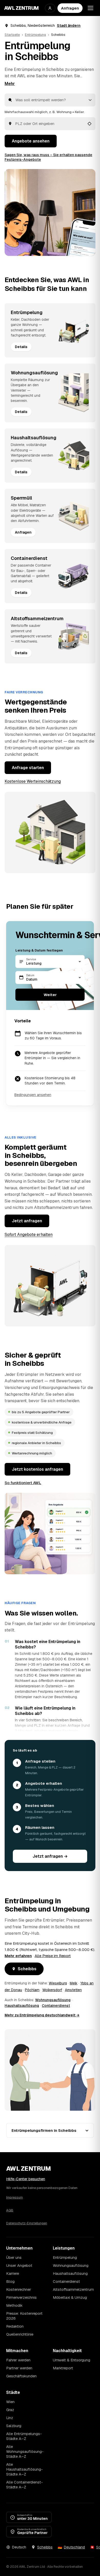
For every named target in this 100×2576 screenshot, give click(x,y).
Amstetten (73, 1990)
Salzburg (14, 2426)
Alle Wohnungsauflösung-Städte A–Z (25, 2451)
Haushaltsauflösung (22, 2006)
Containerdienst (56, 2006)
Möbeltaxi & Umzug (70, 2297)
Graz (10, 2410)
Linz (10, 2418)
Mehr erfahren (18, 1956)
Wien (10, 2402)
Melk (74, 1983)
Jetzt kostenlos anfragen (37, 1469)
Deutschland (74, 2547)
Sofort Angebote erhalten (29, 1235)
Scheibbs (27, 1969)
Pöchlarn (32, 1990)
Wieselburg (58, 1983)
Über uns (14, 2257)
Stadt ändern (69, 26)
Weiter (50, 995)
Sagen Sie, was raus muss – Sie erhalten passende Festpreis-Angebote (48, 157)
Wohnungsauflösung (53, 2000)
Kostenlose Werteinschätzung (33, 781)
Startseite (12, 35)
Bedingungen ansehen (33, 1095)
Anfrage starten (28, 768)
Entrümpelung (35, 35)
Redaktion (15, 2326)
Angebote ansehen (31, 141)
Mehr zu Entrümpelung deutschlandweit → (42, 2015)
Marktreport (63, 2368)
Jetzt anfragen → (50, 1856)
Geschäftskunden (21, 2376)
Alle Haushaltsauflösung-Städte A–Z (24, 2469)
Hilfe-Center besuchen (26, 2179)
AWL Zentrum (21, 8)
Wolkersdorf (52, 1990)
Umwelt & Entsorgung (72, 2360)
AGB (10, 2210)
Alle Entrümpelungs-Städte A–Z (24, 2436)
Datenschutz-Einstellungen (27, 2223)
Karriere (13, 2273)
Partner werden (19, 2368)
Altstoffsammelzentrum (73, 2289)
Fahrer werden (18, 2360)
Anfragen (70, 8)
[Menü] (91, 8)
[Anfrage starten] (50, 212)
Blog (10, 2281)
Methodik (14, 2305)
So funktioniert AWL (23, 1483)
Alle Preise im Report (53, 1956)
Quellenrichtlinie (20, 2334)
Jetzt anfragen (27, 1221)
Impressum (14, 2197)
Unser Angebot (19, 2265)
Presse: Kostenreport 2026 (24, 2316)
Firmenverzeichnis (21, 2297)
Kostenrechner (19, 2289)
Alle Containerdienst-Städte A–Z (24, 2485)
